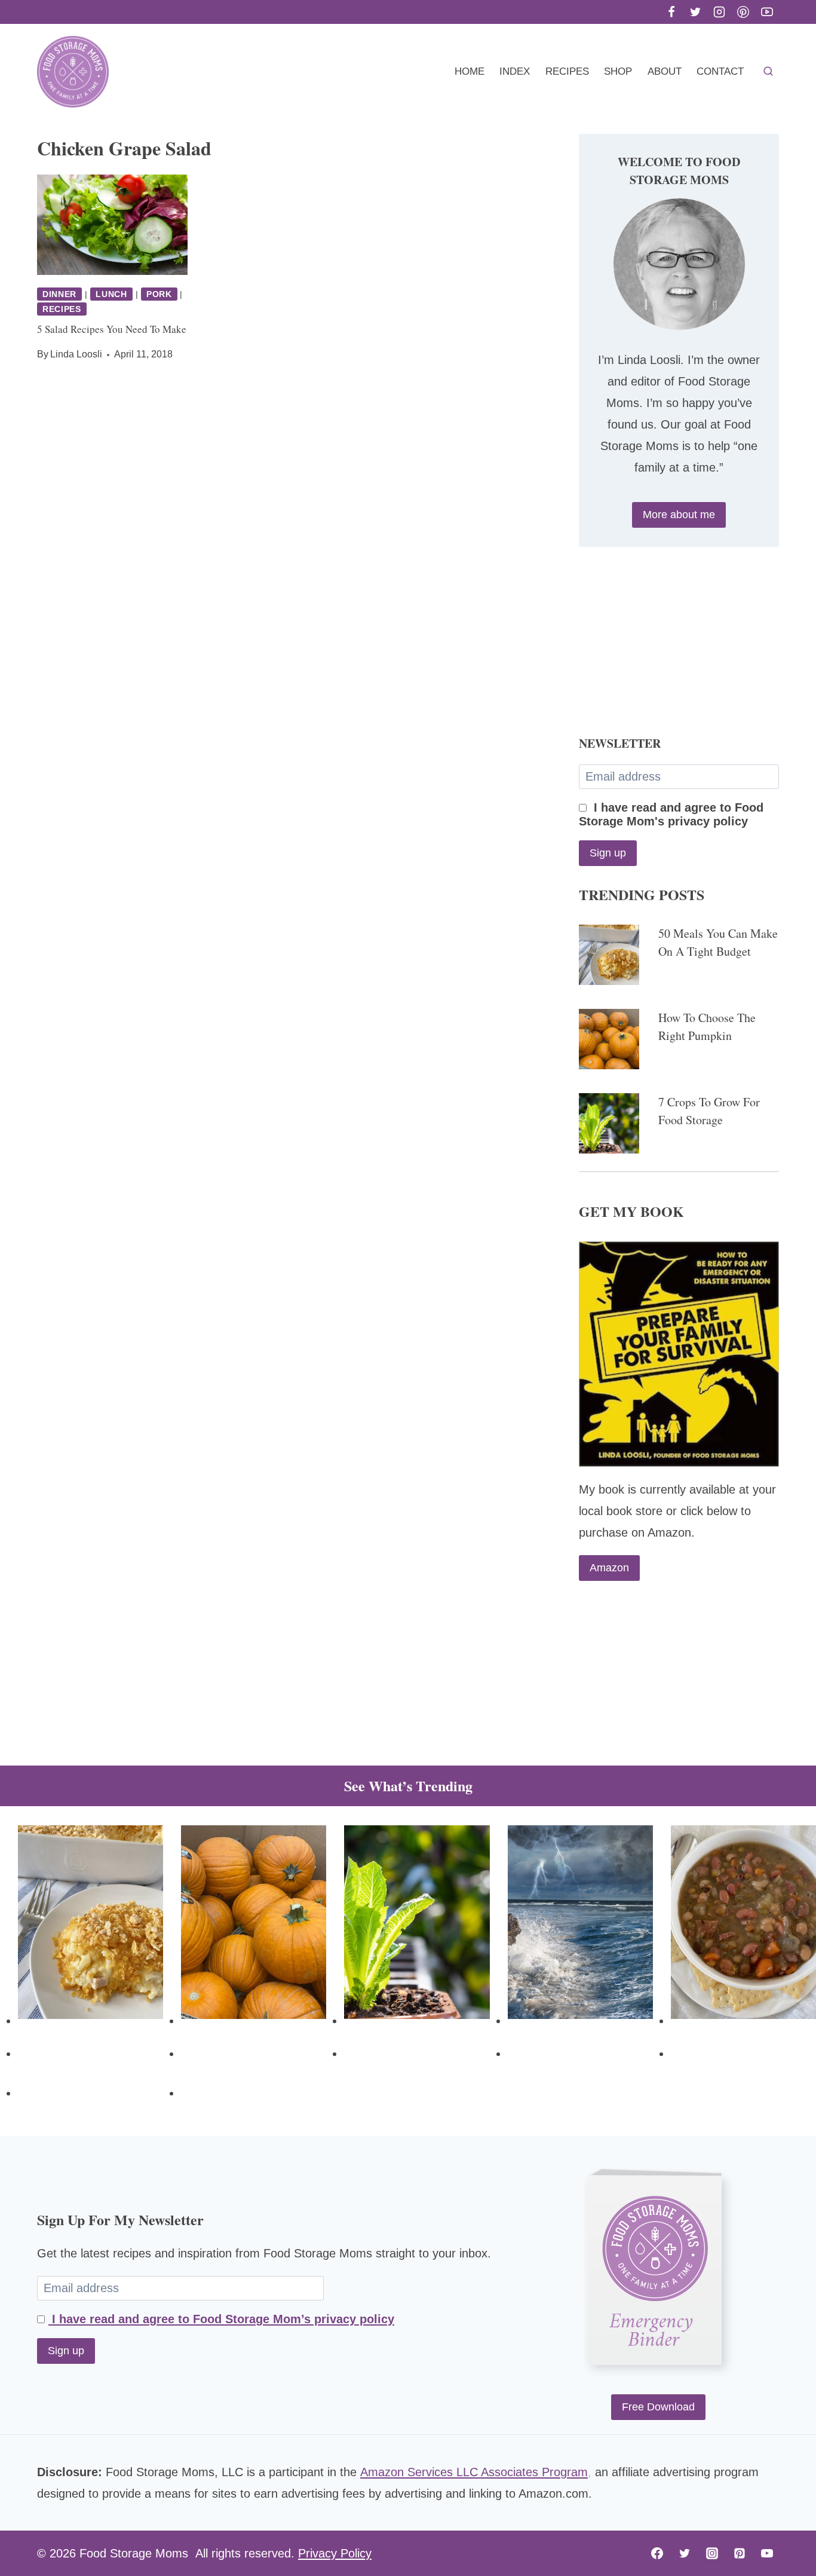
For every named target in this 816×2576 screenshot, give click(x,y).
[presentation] (112, 225)
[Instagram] (719, 12)
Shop (618, 71)
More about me (679, 515)
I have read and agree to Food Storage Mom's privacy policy (671, 814)
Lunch (111, 294)
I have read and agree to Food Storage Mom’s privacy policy (221, 2319)
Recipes (567, 71)
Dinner (59, 294)
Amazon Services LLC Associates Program (474, 2472)
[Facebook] (671, 12)
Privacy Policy (335, 2553)
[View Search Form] (768, 72)
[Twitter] (695, 12)
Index (515, 71)
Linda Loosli (76, 354)
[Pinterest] (743, 12)
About (665, 71)
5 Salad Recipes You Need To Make (112, 329)
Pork (159, 294)
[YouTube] (767, 12)
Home (470, 71)
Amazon (609, 1568)
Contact (720, 71)
